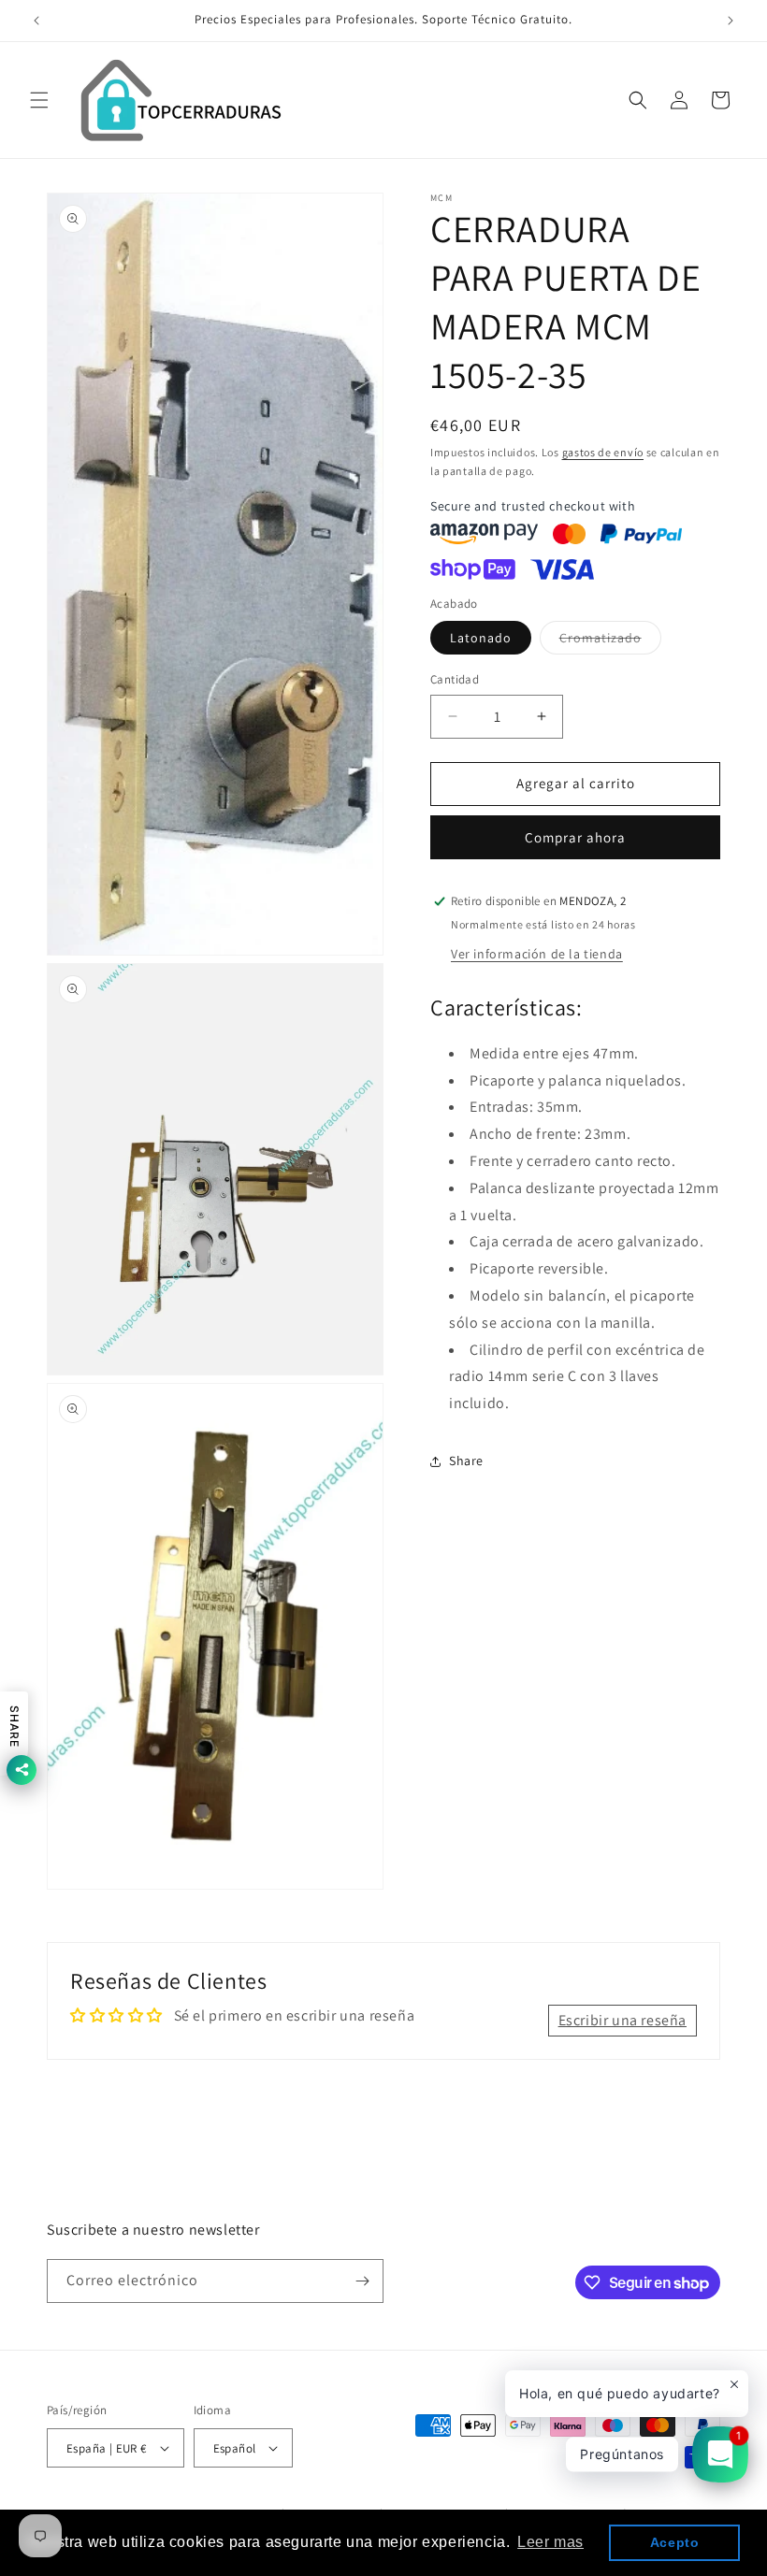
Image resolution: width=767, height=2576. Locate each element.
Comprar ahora (575, 837)
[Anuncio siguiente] (731, 21)
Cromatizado (610, 641)
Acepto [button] (675, 2542)
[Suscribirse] (362, 2281)
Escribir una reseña (622, 2020)
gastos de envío (603, 452)
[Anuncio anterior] (36, 21)
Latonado (481, 638)
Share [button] (466, 1461)
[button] (39, 100)
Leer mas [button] (550, 2542)
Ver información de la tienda (537, 954)
